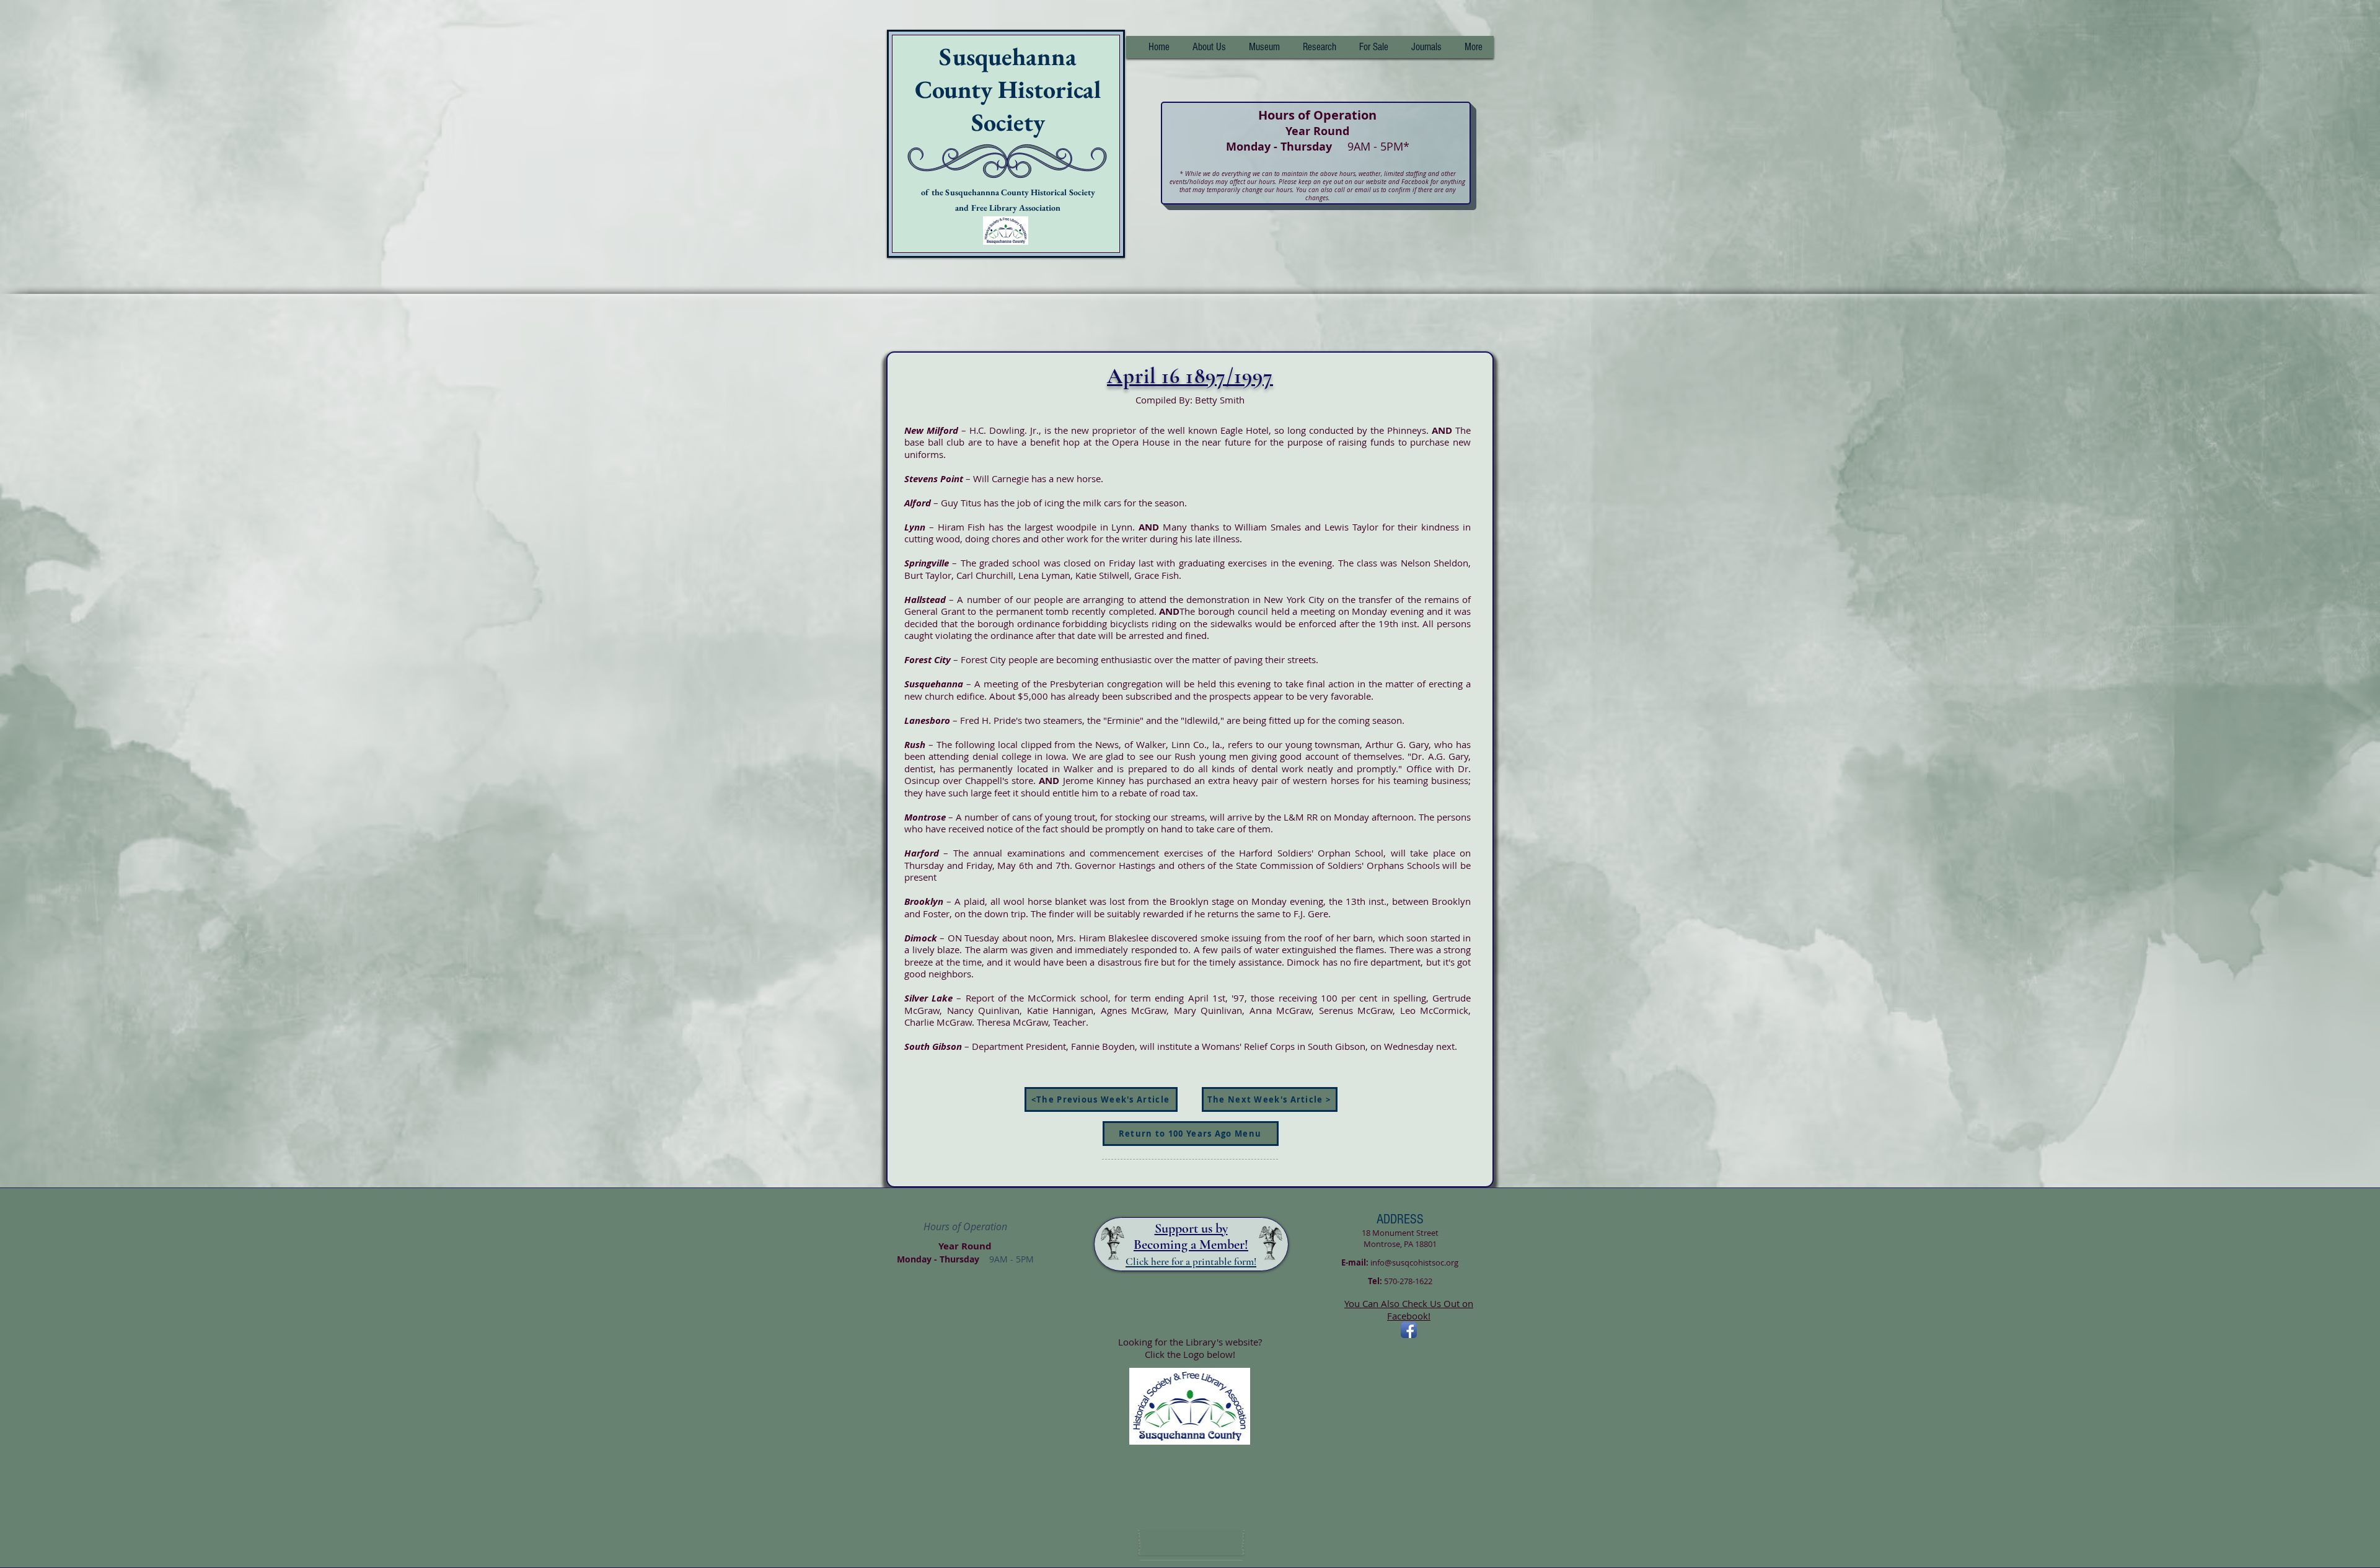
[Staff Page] (1191, 1543)
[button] (1319, 47)
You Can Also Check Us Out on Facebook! (1409, 1310)
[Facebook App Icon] (1409, 1330)
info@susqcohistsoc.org (1414, 1262)
